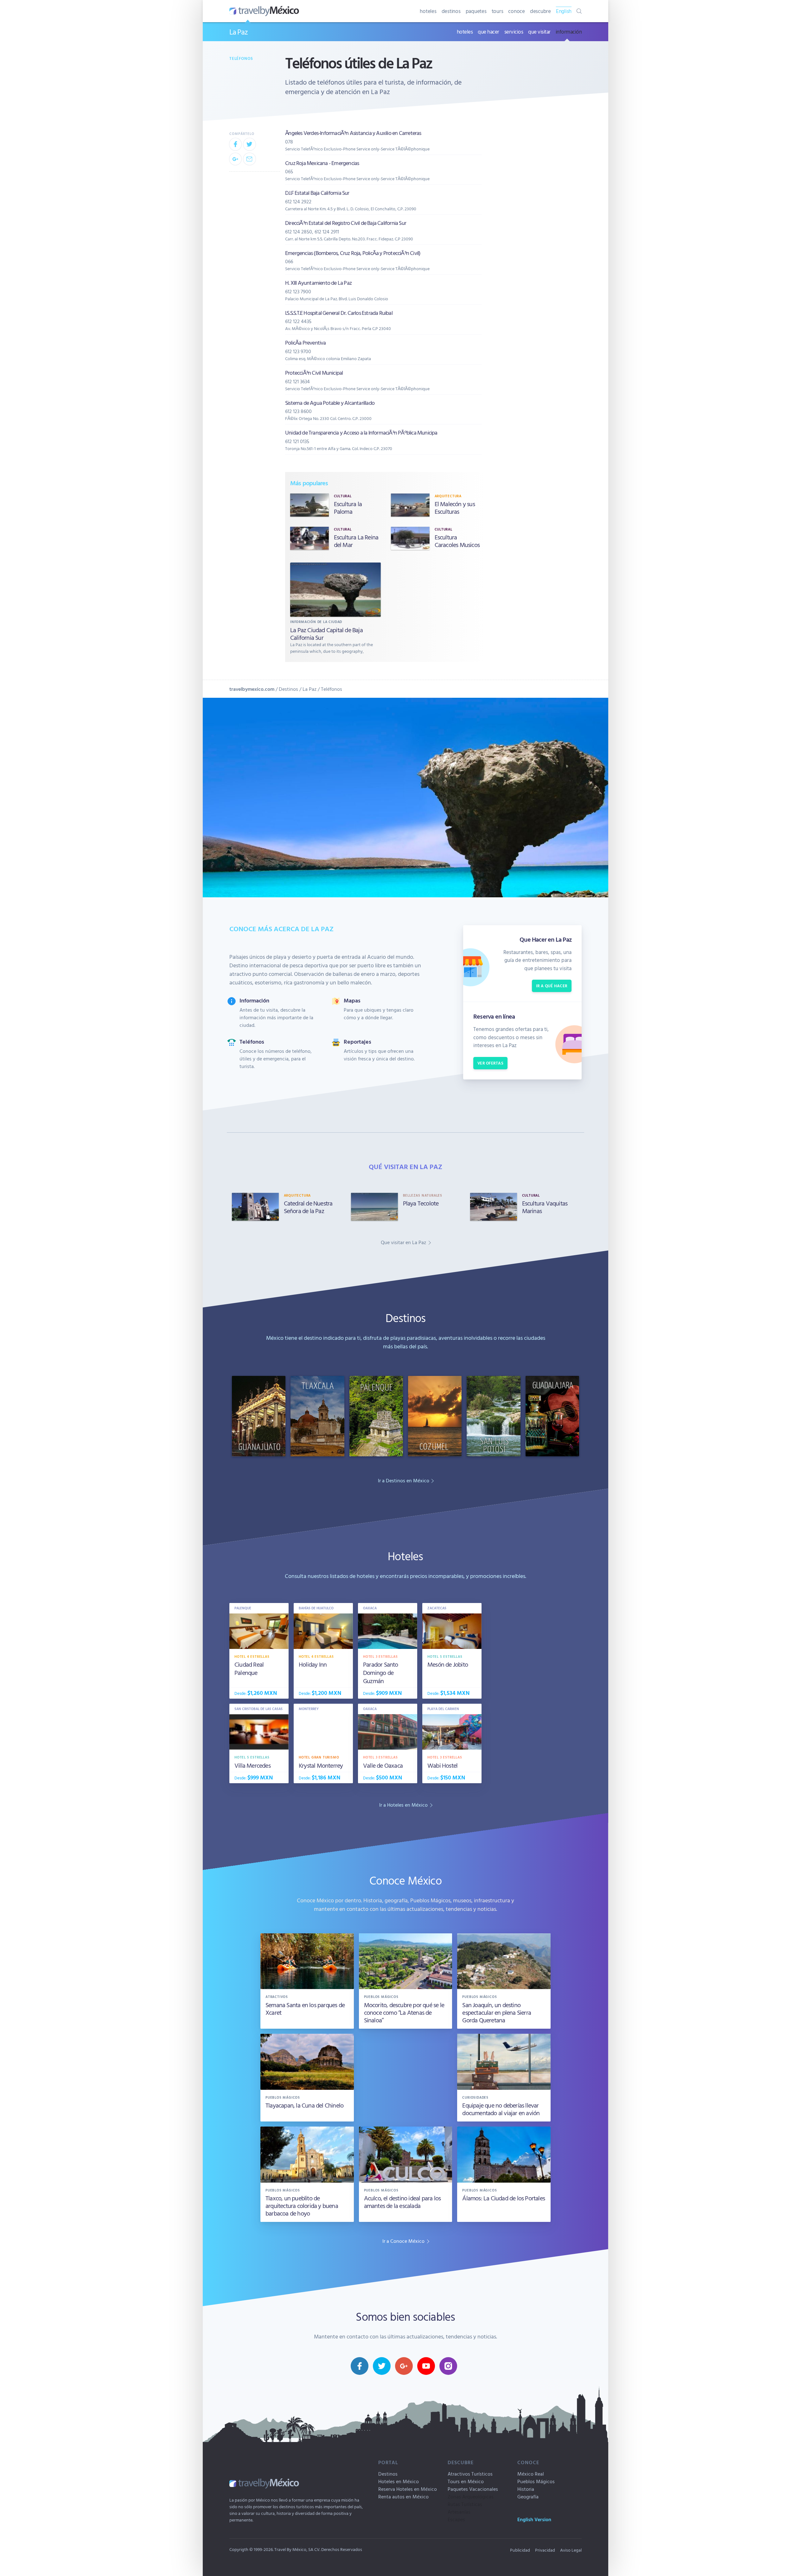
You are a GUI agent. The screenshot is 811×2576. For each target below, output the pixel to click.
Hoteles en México (399, 2481)
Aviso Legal (571, 2550)
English (564, 11)
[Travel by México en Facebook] (360, 2366)
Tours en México (466, 2481)
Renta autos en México (403, 2496)
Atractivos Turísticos (470, 2474)
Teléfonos (241, 58)
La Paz (239, 32)
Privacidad (545, 2550)
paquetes (476, 11)
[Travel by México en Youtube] (426, 2366)
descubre (540, 11)
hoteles (428, 11)
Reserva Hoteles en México (408, 2489)
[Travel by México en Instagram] (448, 2366)
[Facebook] (235, 144)
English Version (534, 2519)
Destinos (288, 689)
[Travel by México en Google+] (404, 2366)
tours (498, 11)
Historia (526, 2489)
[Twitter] (249, 144)
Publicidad (520, 2550)
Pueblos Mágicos (536, 2481)
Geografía (528, 2496)
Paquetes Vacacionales (473, 2489)
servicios (514, 32)
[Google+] (235, 159)
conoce (517, 11)
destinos (451, 11)
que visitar (539, 32)
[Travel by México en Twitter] (382, 2366)
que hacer (489, 32)
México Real (531, 2474)
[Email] (249, 159)
